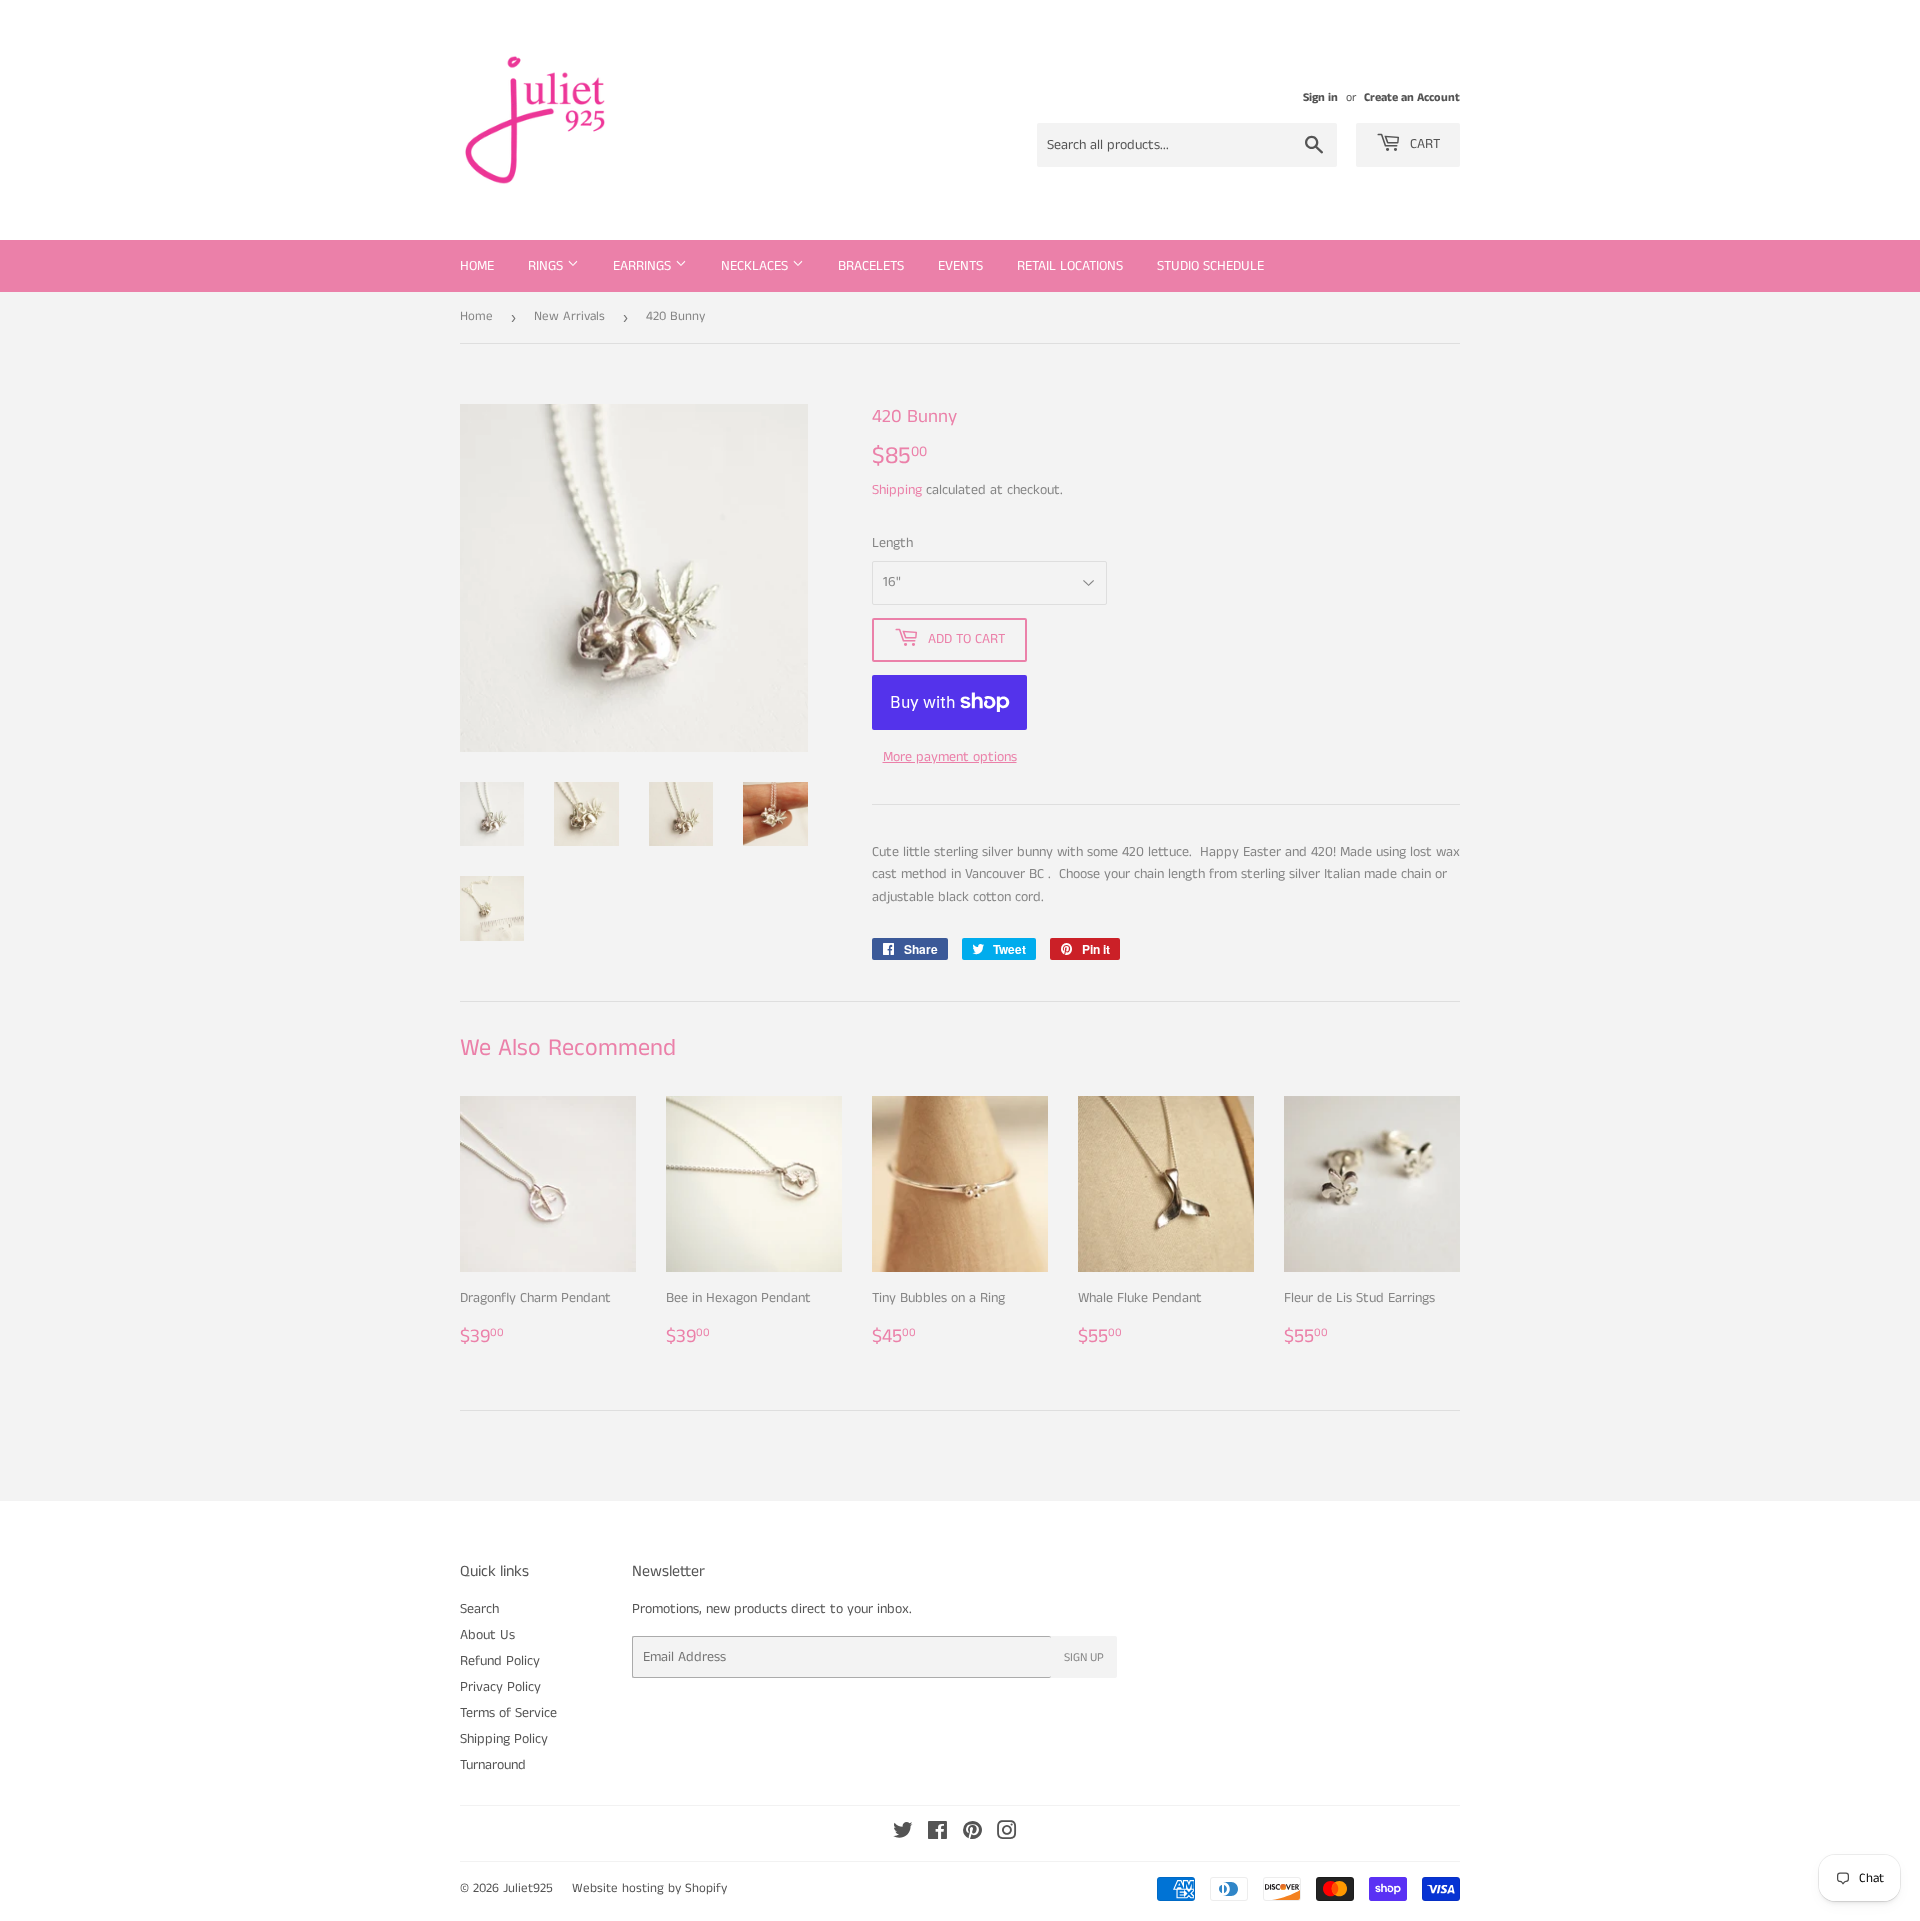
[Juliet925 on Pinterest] (972, 1834)
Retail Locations (1070, 266)
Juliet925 (528, 1888)
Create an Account (1412, 97)
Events (960, 266)
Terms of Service (508, 1713)
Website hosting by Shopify (649, 1888)
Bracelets (871, 266)
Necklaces (756, 266)
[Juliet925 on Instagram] (1007, 1834)
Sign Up (1084, 1657)
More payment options (950, 757)
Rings (547, 266)
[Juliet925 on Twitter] (903, 1834)
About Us (487, 1635)
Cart (1423, 144)
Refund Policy (500, 1661)
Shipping (897, 490)
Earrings (644, 266)
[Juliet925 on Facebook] (937, 1834)
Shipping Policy (504, 1739)
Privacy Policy (500, 1687)
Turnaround (493, 1765)
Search (479, 1609)
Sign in (1320, 97)
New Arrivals (569, 316)
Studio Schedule (1210, 266)
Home (477, 266)
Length (892, 543)
